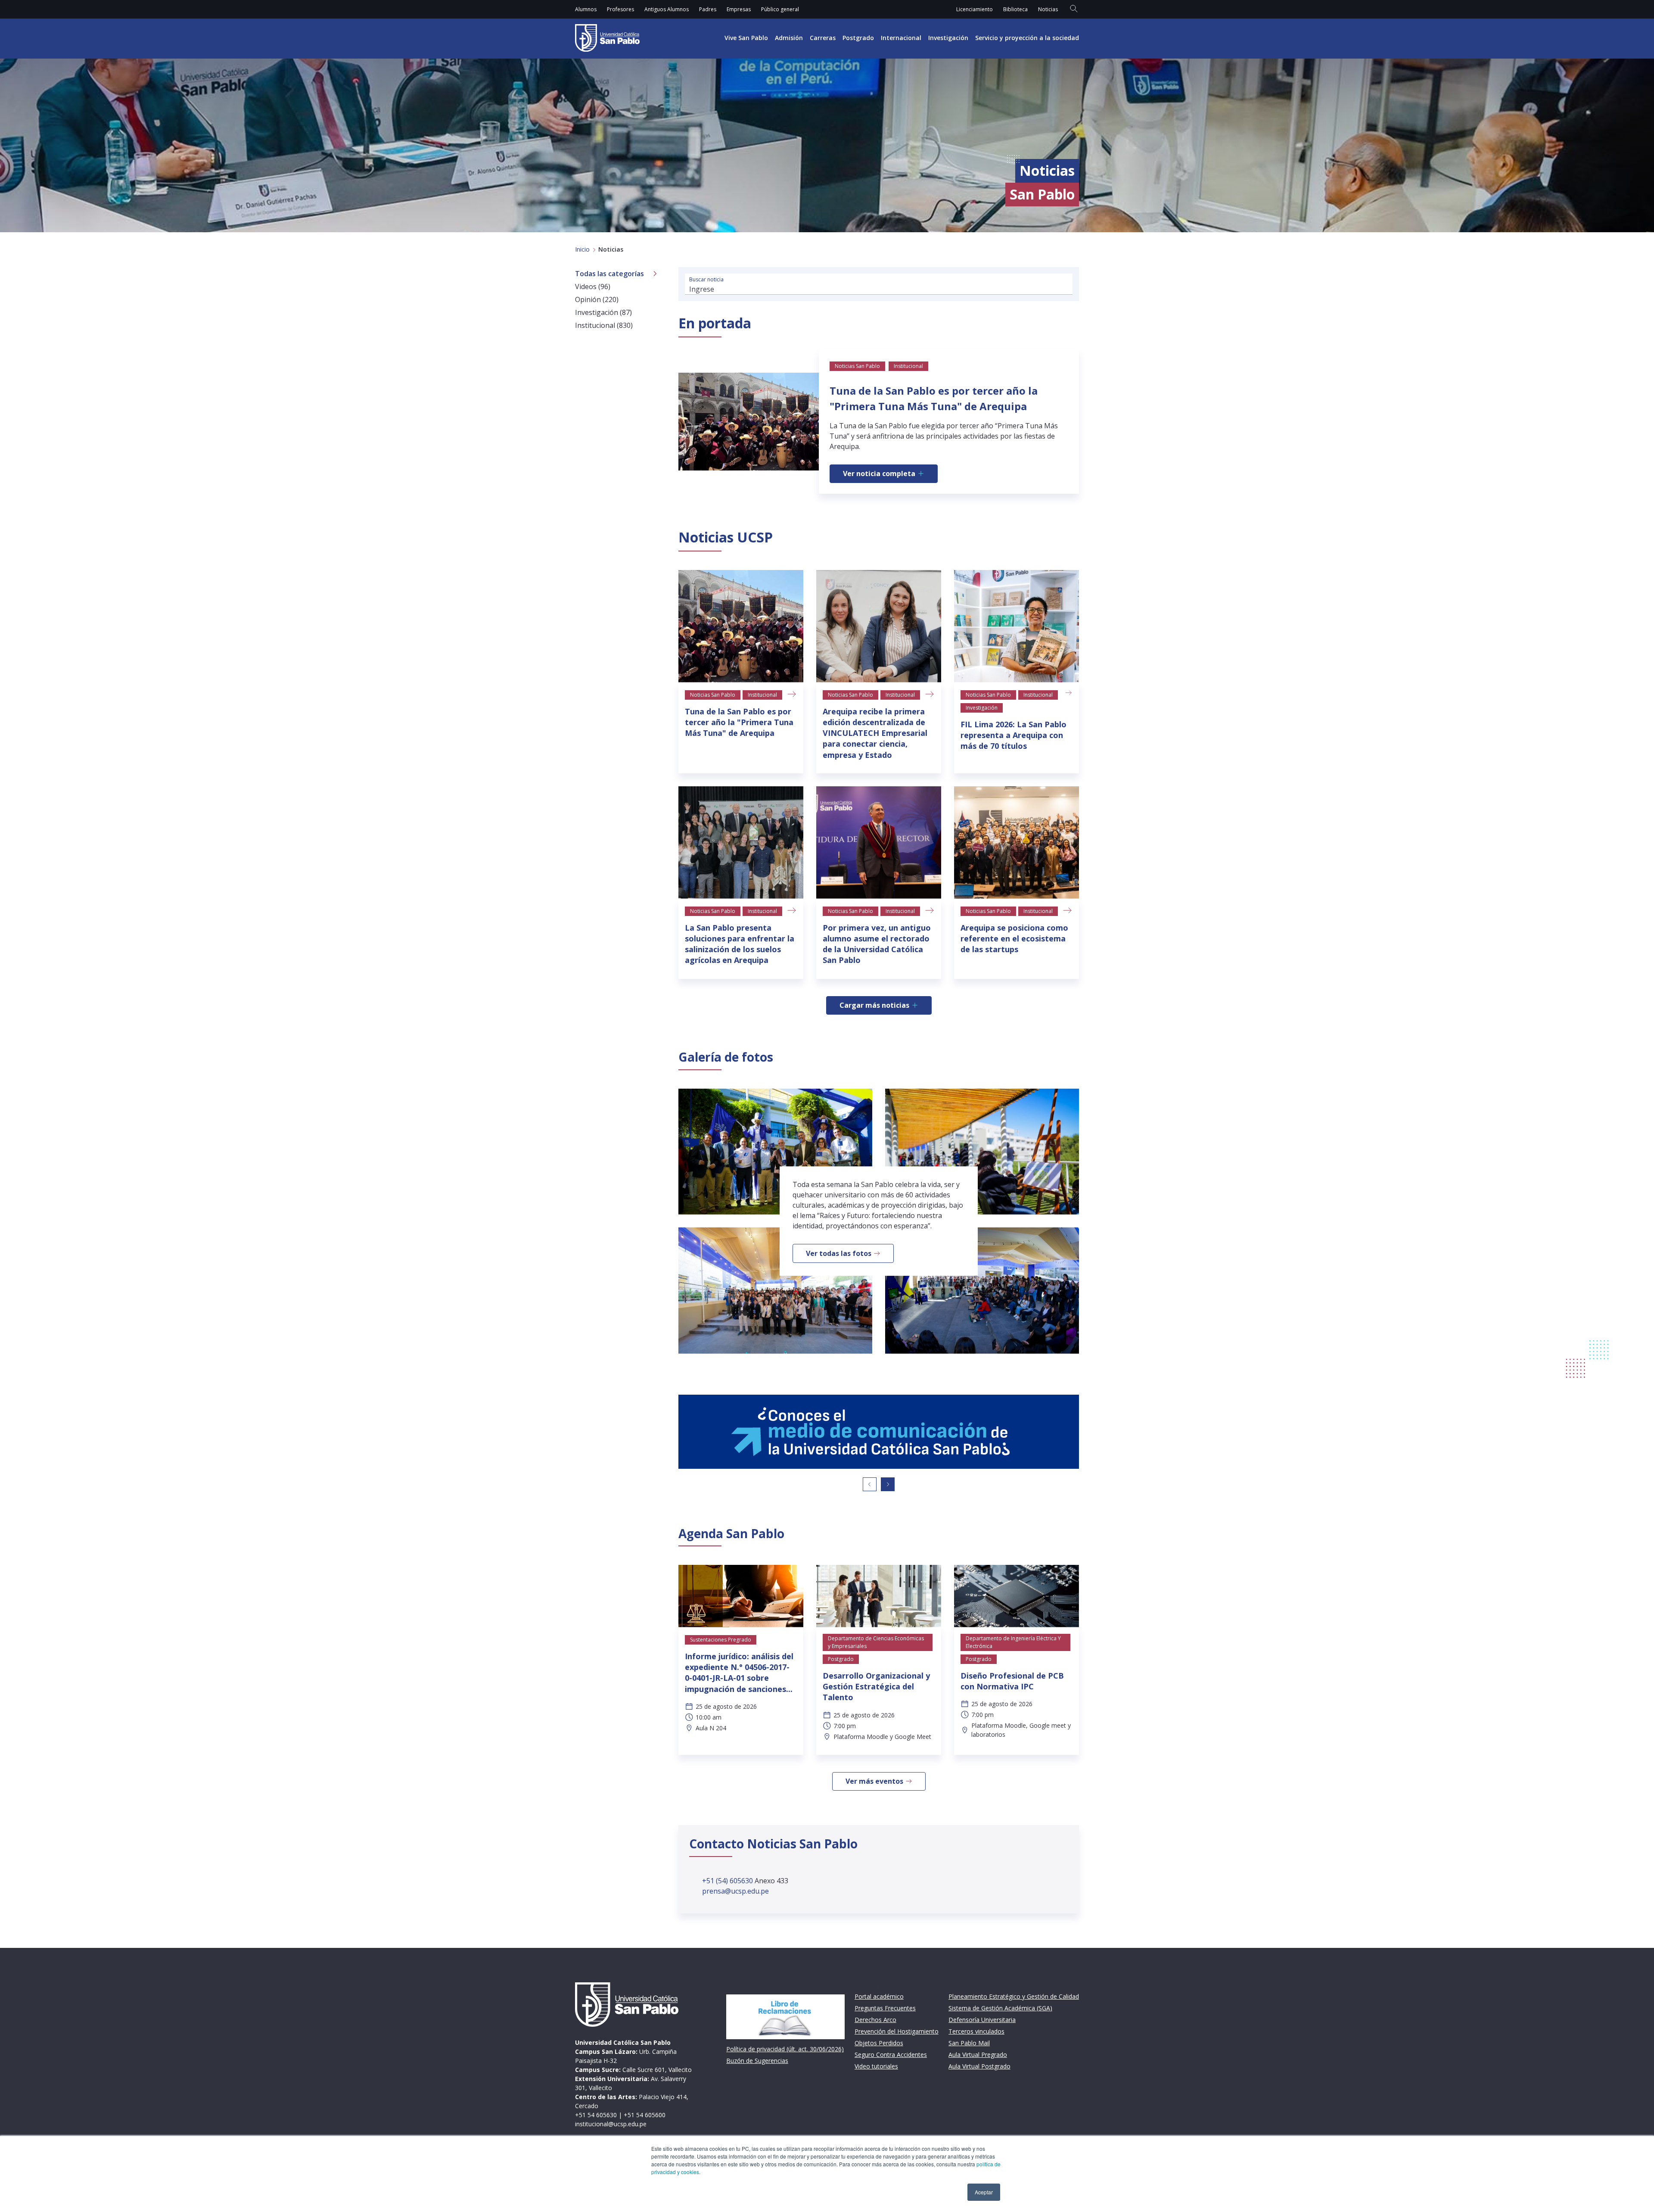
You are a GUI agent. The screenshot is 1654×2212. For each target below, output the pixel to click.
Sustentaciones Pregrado (721, 1640)
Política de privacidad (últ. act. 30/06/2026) (785, 2049)
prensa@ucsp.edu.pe (735, 1891)
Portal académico (879, 1996)
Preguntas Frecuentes (885, 2008)
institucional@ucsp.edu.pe (611, 2124)
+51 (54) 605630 (728, 1881)
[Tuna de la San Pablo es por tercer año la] (741, 626)
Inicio (582, 249)
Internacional (901, 38)
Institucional (762, 695)
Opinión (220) (597, 299)
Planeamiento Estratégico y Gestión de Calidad (1014, 1996)
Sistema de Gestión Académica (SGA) (1000, 2008)
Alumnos (586, 9)
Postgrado (858, 38)
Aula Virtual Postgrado (979, 2066)
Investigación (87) (603, 312)
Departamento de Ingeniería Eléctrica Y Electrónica (1013, 1642)
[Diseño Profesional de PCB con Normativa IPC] (1017, 1596)
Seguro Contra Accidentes (891, 2055)
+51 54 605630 (596, 2115)
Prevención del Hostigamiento (897, 2031)
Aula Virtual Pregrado (978, 2055)
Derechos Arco (875, 2020)
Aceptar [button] (984, 2192)
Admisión (789, 38)
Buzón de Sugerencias (757, 2061)
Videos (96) (593, 287)
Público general (780, 9)
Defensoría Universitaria (982, 2020)
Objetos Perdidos (879, 2043)
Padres (708, 9)
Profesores (620, 9)
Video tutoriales (876, 2066)
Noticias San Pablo (713, 695)
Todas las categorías (609, 274)
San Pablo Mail (969, 2043)
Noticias (1048, 9)
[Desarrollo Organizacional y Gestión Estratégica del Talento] (879, 1596)
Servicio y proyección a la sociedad (1027, 38)
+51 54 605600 (645, 2115)
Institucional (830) (604, 325)
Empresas (739, 9)
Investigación (948, 38)
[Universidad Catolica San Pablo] (607, 38)
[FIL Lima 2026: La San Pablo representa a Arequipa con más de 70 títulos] (1017, 626)
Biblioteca (1015, 9)
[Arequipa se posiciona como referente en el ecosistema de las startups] (1017, 843)
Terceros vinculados (976, 2031)
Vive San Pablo (746, 38)
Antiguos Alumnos (667, 9)
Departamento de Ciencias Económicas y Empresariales (876, 1642)
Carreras (823, 38)
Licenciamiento (975, 9)
